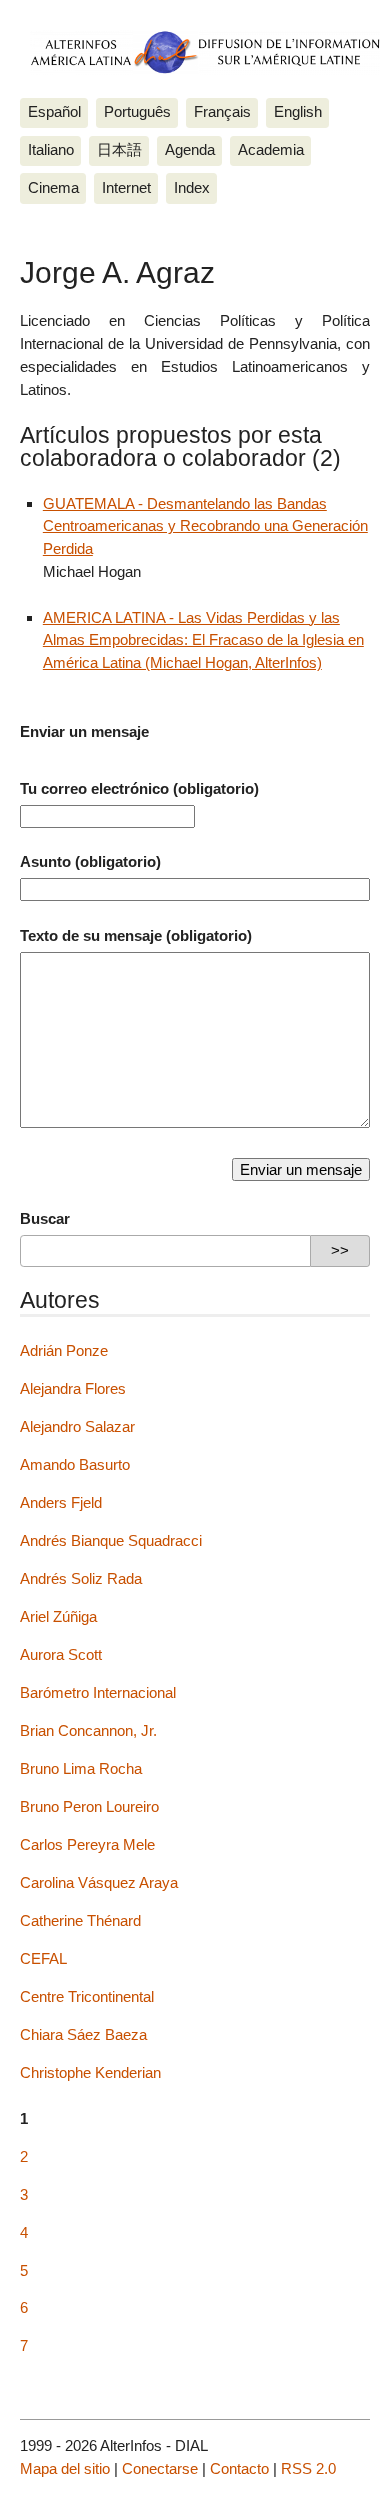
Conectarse (160, 2468)
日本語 (119, 149)
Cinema (53, 187)
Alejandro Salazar (77, 1426)
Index (192, 187)
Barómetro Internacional (98, 1692)
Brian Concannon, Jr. (88, 1730)
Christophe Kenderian (90, 2072)
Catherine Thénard (80, 1920)
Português (137, 111)
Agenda (190, 149)
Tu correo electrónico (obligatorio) (139, 788)
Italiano (51, 149)
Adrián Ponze (64, 1350)
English (298, 111)
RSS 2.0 (308, 2468)
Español (54, 111)
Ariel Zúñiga (58, 1616)
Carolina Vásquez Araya (99, 1882)
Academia (271, 149)
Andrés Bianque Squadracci (111, 1540)
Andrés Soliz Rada (81, 1578)
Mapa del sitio (65, 2468)
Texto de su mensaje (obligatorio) (136, 935)
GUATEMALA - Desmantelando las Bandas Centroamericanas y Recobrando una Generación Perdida (205, 526)
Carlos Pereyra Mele (87, 1844)
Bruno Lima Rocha (81, 1768)
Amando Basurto (75, 1464)
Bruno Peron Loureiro (89, 1806)
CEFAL (43, 1958)
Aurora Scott (61, 1654)
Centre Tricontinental (87, 1996)
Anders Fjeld (61, 1502)
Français (222, 111)
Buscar (45, 1218)
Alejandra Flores (73, 1388)
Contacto (239, 2468)
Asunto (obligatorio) (90, 861)
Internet (126, 187)
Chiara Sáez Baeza (83, 2034)
